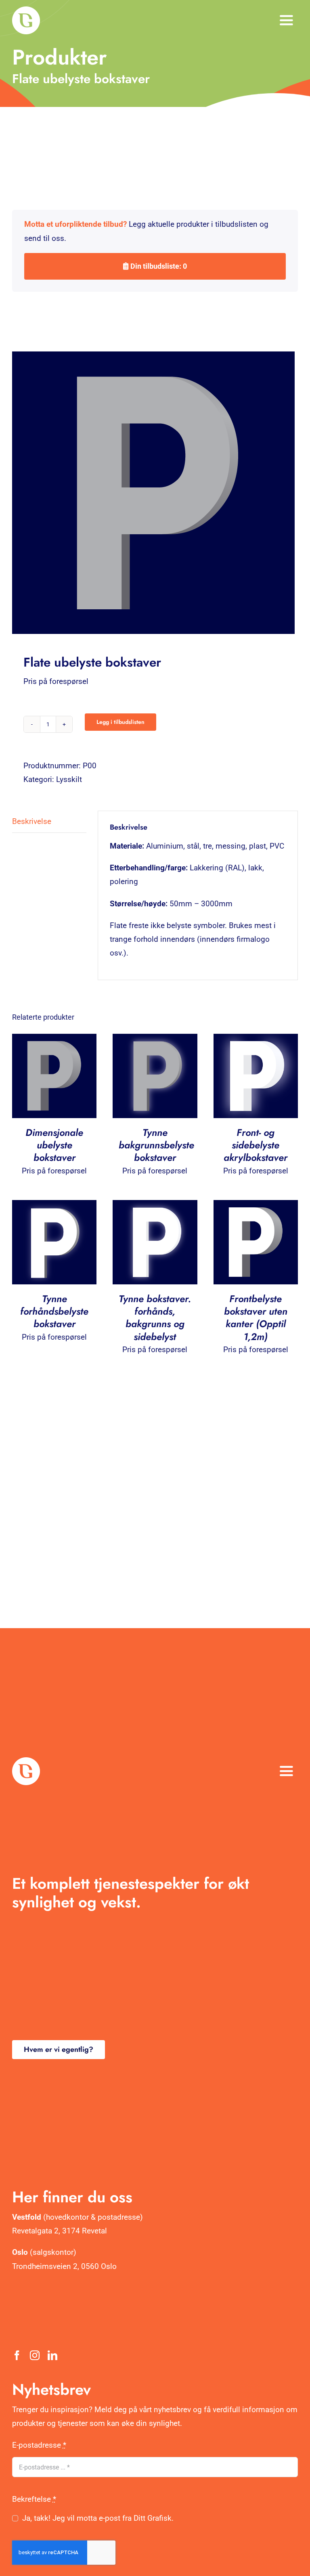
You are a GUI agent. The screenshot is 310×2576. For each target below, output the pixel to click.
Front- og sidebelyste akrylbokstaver (256, 1145)
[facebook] (17, 2355)
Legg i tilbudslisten (120, 722)
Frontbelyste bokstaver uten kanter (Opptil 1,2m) (256, 1318)
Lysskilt (69, 779)
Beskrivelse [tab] (32, 821)
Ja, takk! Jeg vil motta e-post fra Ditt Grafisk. (98, 2518)
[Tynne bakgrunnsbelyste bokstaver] (155, 1040)
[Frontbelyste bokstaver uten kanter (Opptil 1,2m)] (256, 1207)
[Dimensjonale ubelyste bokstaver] (54, 1040)
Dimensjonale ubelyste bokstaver (54, 1145)
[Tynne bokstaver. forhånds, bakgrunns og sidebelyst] (155, 1207)
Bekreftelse (34, 2499)
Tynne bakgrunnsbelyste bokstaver (156, 1145)
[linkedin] (52, 2355)
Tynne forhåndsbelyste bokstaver (54, 1311)
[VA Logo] (26, 10)
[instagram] (35, 2355)
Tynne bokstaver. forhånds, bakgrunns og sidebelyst (155, 1318)
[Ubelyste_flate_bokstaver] (155, 493)
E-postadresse (39, 2445)
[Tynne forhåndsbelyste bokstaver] (54, 1207)
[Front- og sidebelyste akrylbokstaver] (256, 1040)
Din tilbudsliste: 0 (158, 266)
